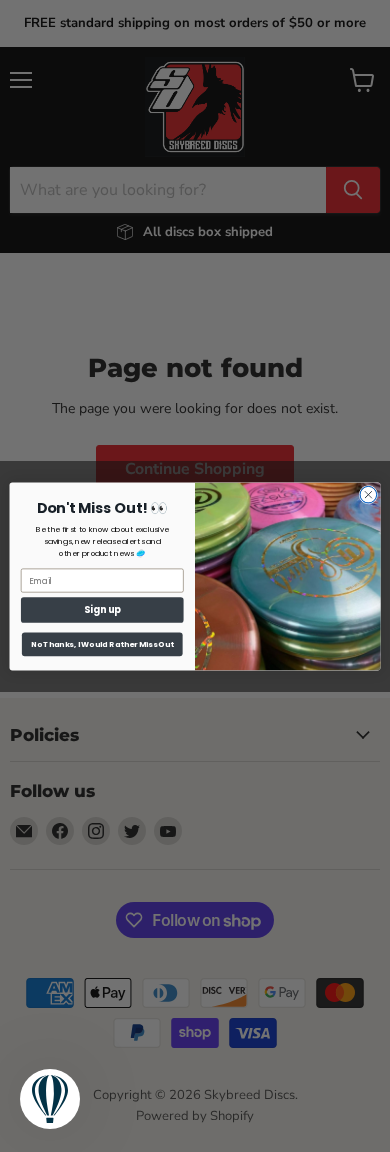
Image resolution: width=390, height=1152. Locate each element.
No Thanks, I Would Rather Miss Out (102, 643)
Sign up (102, 609)
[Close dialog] (368, 494)
